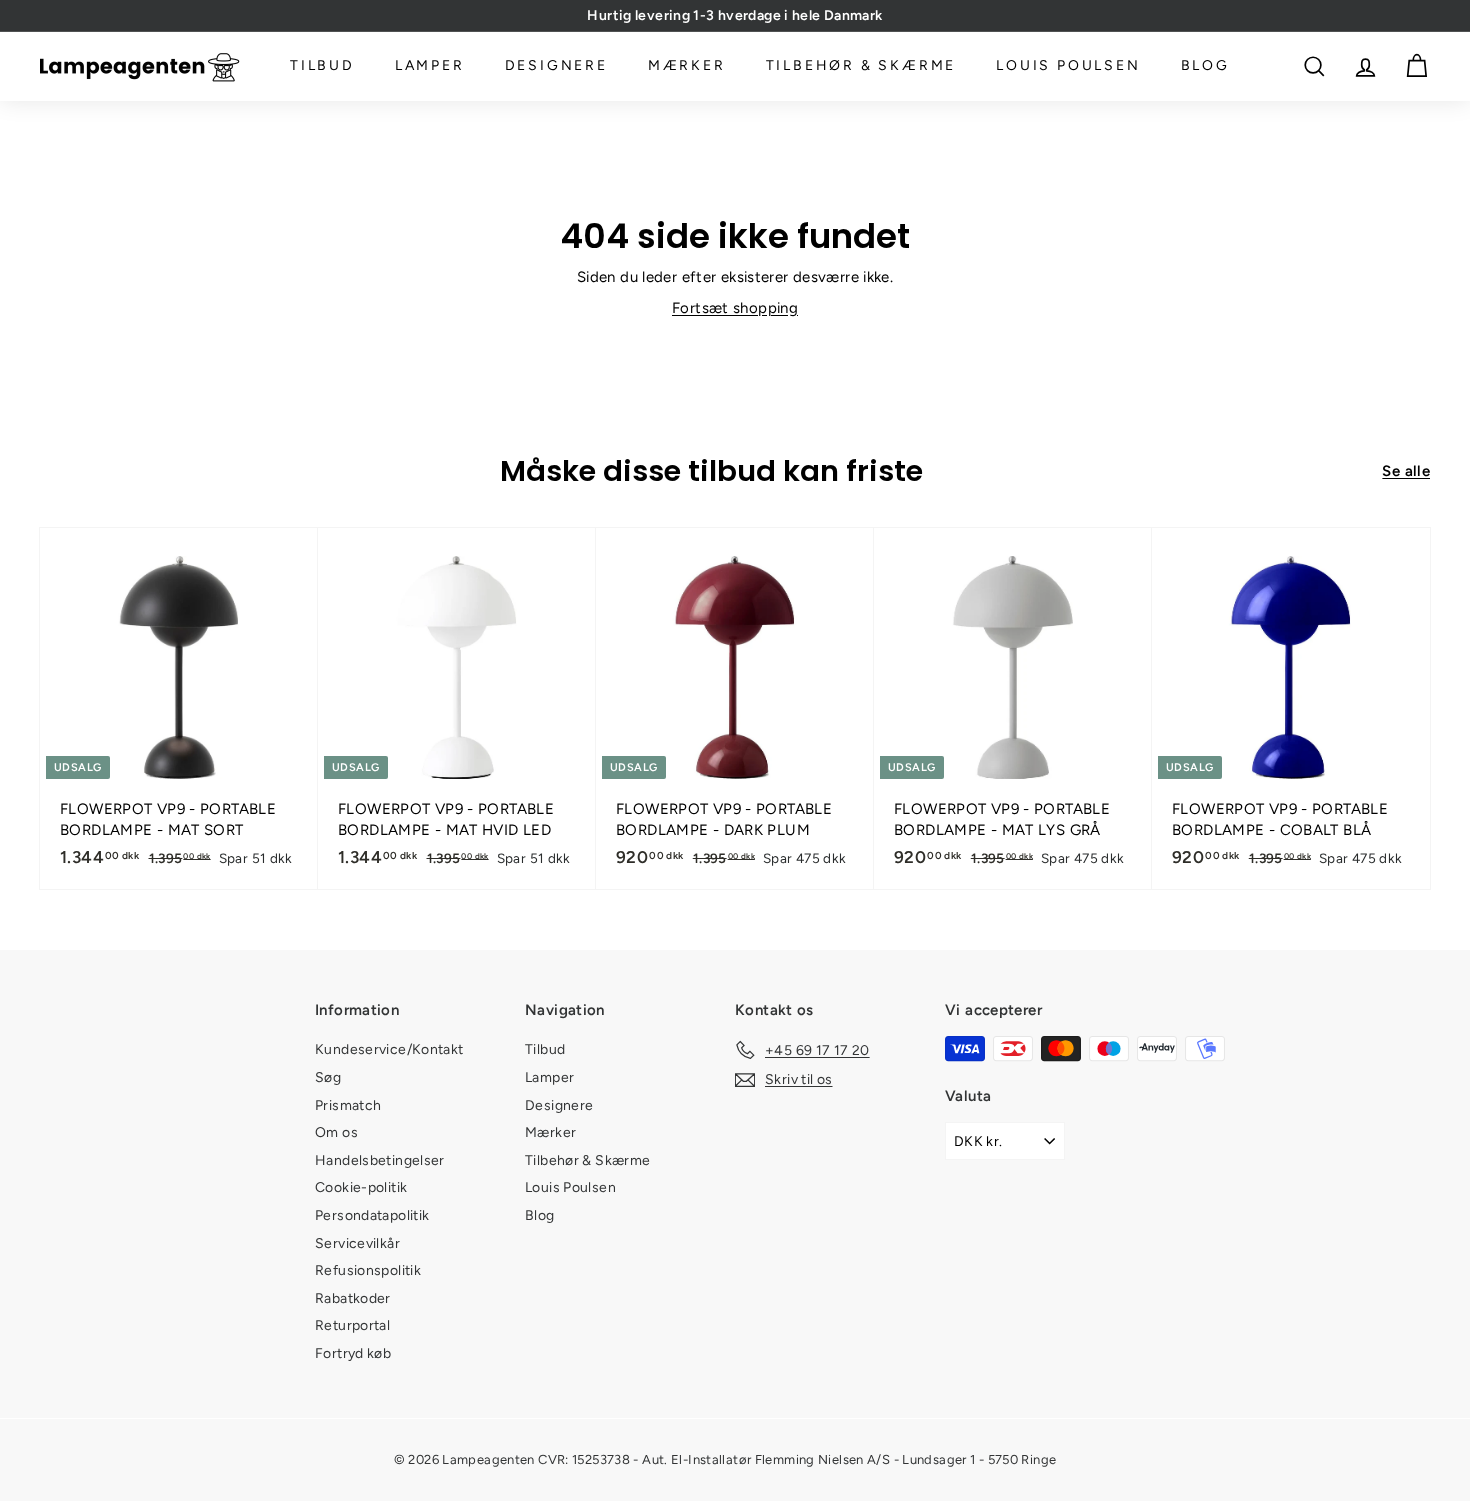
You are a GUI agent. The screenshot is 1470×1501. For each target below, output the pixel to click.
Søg (328, 1077)
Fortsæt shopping (735, 308)
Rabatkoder (353, 1298)
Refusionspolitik (368, 1270)
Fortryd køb (353, 1353)
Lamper (430, 66)
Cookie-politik (361, 1187)
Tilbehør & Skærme (861, 66)
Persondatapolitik (372, 1215)
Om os (336, 1132)
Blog (1205, 66)
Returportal (352, 1325)
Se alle (1406, 471)
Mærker (687, 66)
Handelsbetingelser (380, 1160)
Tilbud (322, 66)
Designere (556, 66)
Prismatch (348, 1105)
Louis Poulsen (1068, 66)
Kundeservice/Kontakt (389, 1049)
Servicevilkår (357, 1243)
